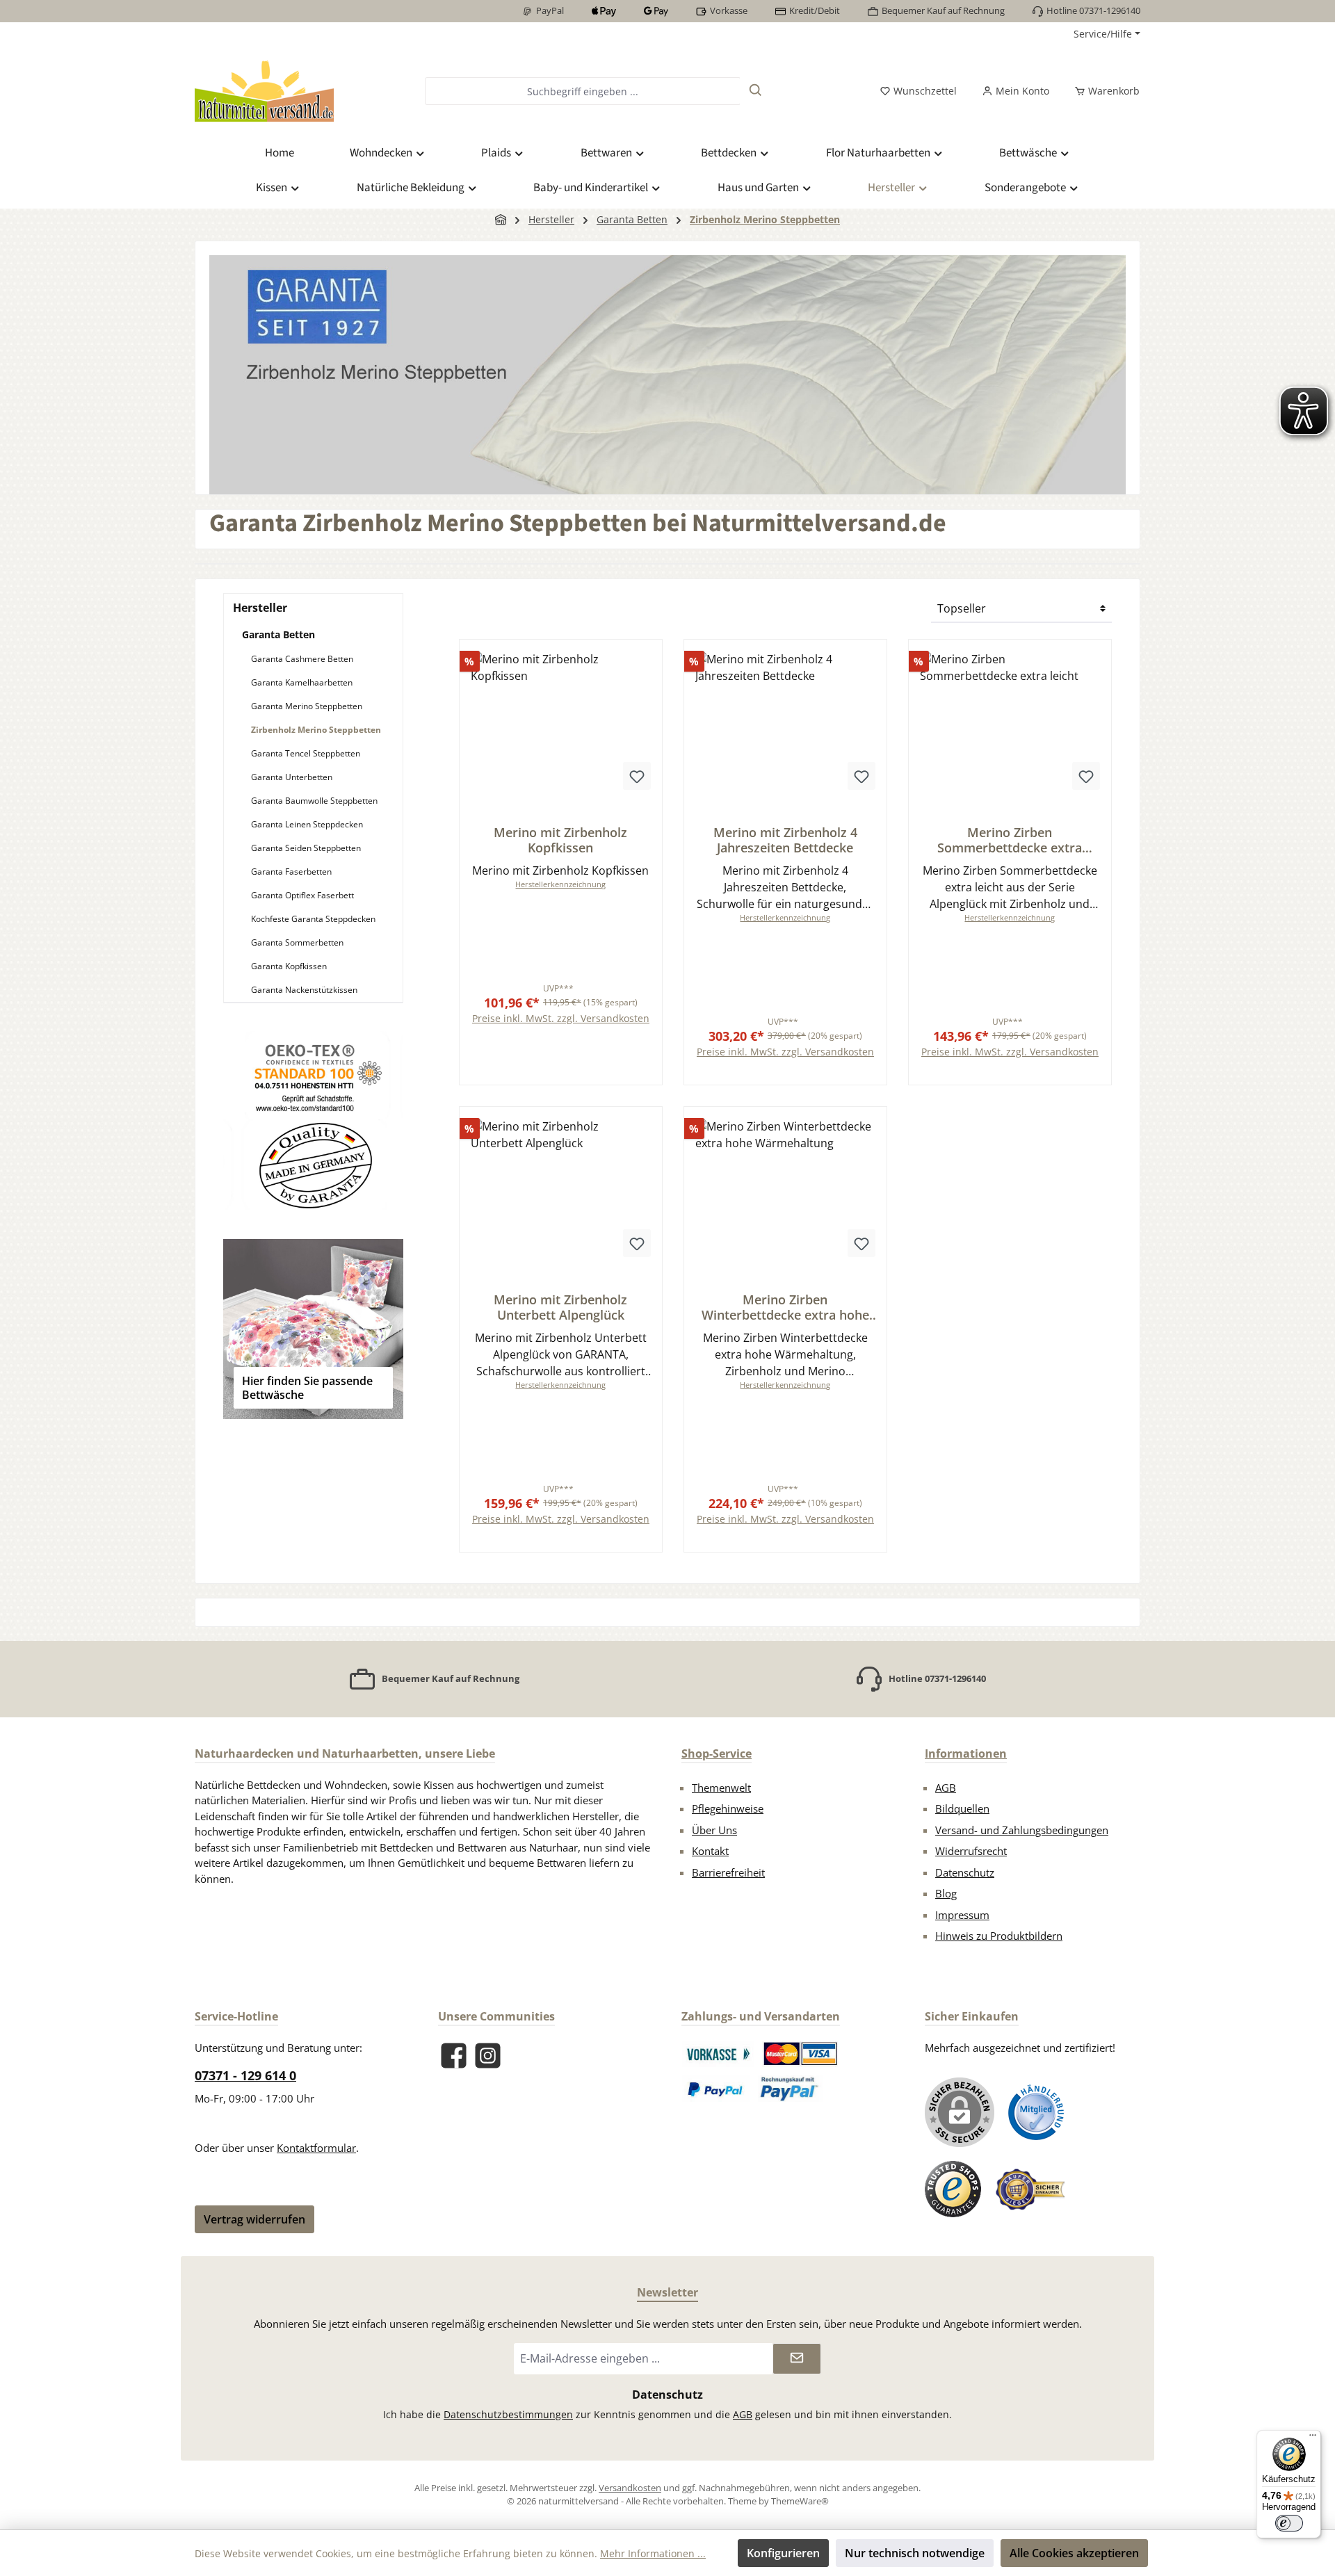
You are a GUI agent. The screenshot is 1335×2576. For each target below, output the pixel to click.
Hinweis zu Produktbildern (999, 1936)
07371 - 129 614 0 (245, 2075)
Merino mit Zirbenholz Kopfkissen (560, 840)
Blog (946, 1893)
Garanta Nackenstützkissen (304, 990)
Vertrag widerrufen (254, 2219)
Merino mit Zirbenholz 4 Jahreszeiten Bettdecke (785, 840)
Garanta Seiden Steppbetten (306, 848)
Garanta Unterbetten (292, 777)
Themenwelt (721, 1788)
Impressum (962, 1915)
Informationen (966, 1753)
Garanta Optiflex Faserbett (302, 895)
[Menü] (1313, 2438)
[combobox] (582, 91)
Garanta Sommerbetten (297, 942)
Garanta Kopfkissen (289, 966)
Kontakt (710, 1851)
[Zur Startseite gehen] (264, 91)
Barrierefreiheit (728, 1872)
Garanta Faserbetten (291, 872)
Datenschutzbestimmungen (508, 2414)
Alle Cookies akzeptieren (1074, 2553)
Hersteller (260, 608)
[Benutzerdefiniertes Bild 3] (716, 2089)
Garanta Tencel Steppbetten (306, 753)
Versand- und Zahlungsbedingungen (1022, 1830)
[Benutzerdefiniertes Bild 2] (801, 2054)
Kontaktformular (316, 2148)
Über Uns (714, 1830)
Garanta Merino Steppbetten (307, 706)
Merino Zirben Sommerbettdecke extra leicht (1010, 840)
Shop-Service (717, 1753)
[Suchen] (756, 91)
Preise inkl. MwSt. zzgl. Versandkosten (561, 1018)
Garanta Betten (278, 634)
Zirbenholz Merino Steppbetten (316, 730)
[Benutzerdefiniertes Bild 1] (718, 2054)
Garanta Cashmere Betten (302, 659)
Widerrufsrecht (971, 1851)
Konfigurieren (783, 2553)
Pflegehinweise (728, 1808)
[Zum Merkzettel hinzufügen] (637, 776)
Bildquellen (962, 1808)
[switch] (1289, 2523)
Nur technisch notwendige (915, 2553)
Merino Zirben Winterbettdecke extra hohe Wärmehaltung (785, 1307)
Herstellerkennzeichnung (560, 884)
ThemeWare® (800, 2501)
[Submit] (797, 2359)
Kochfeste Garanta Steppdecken (313, 919)
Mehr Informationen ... (653, 2553)
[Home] (501, 219)
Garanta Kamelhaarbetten (302, 682)
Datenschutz (965, 1872)
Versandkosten (630, 2488)
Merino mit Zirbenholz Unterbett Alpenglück (560, 1307)
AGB (946, 1788)
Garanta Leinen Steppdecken (307, 824)
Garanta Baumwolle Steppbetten (314, 801)
